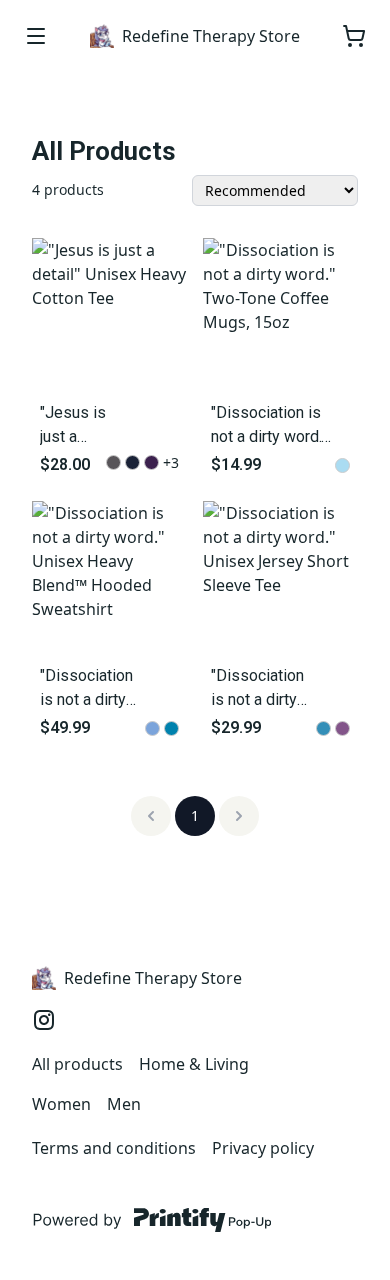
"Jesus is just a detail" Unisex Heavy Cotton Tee (73, 426)
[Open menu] (36, 36)
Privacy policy (263, 1148)
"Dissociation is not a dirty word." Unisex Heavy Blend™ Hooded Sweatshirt (89, 689)
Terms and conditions (114, 1148)
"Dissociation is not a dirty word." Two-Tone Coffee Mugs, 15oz (272, 426)
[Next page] (239, 816)
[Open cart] (354, 36)
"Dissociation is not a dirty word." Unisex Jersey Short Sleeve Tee (258, 689)
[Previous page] (151, 816)
